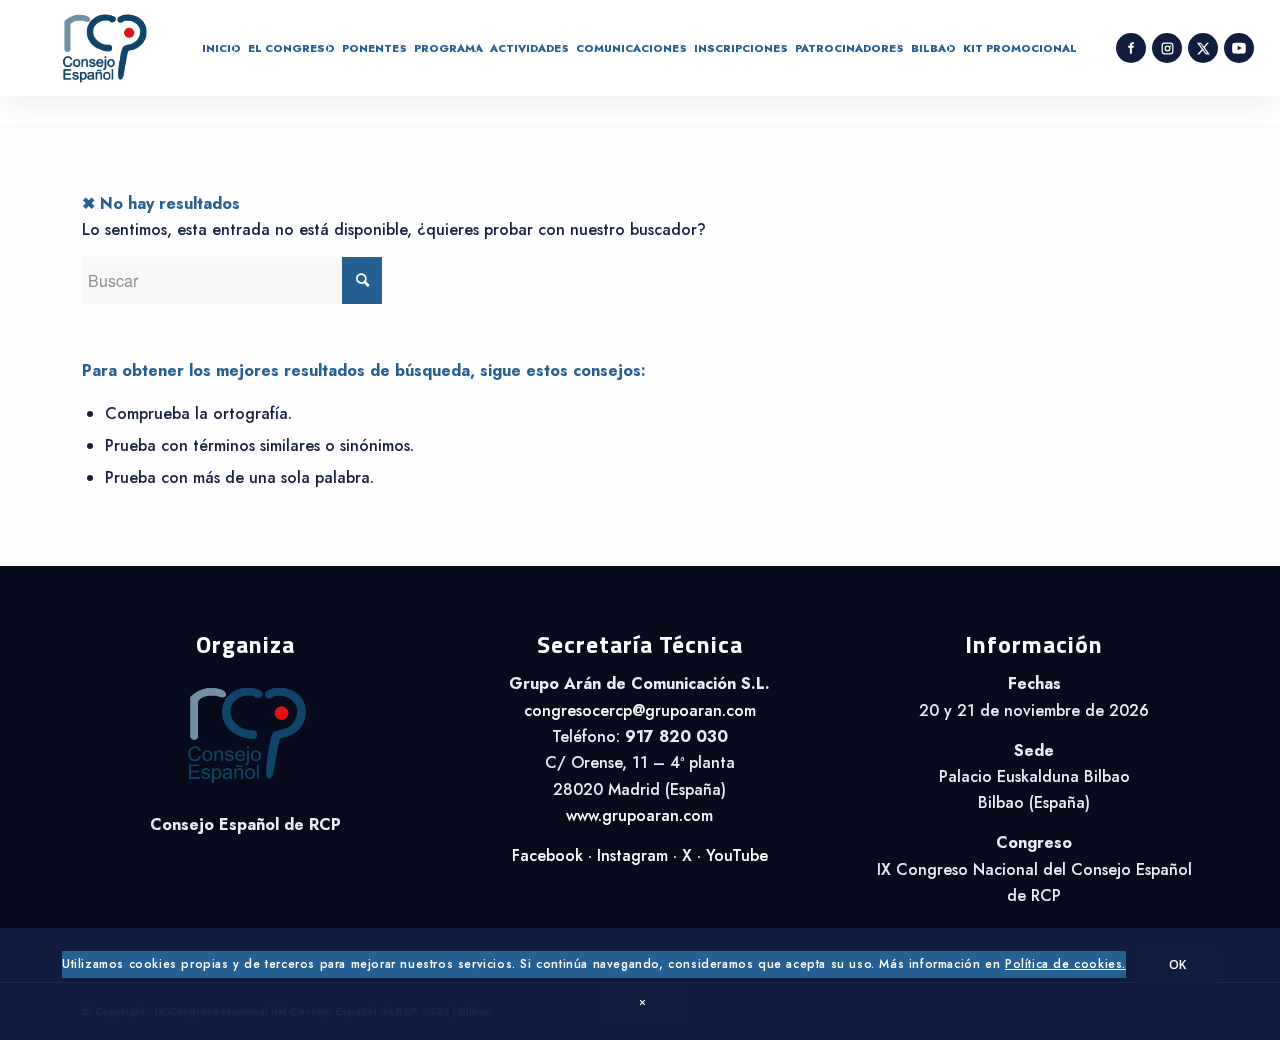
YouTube (737, 855)
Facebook (547, 855)
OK (1178, 964)
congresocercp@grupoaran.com (640, 710)
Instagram (632, 855)
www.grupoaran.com (639, 815)
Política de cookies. (1065, 965)
